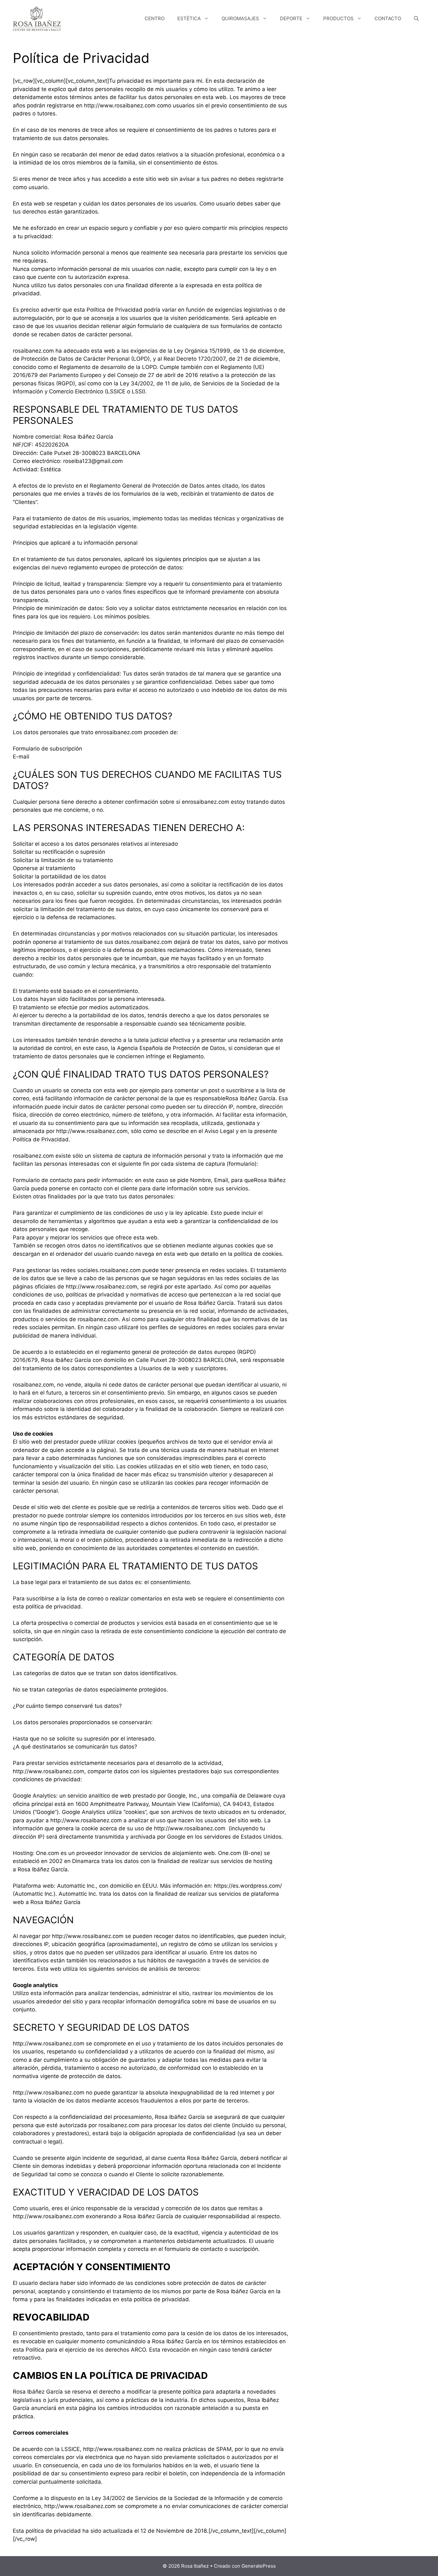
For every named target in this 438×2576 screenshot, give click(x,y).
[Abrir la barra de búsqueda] (416, 19)
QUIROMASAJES (240, 18)
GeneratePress (259, 2566)
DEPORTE (291, 18)
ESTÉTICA (189, 18)
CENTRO (155, 18)
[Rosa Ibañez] (37, 18)
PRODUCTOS (338, 18)
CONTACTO (388, 18)
